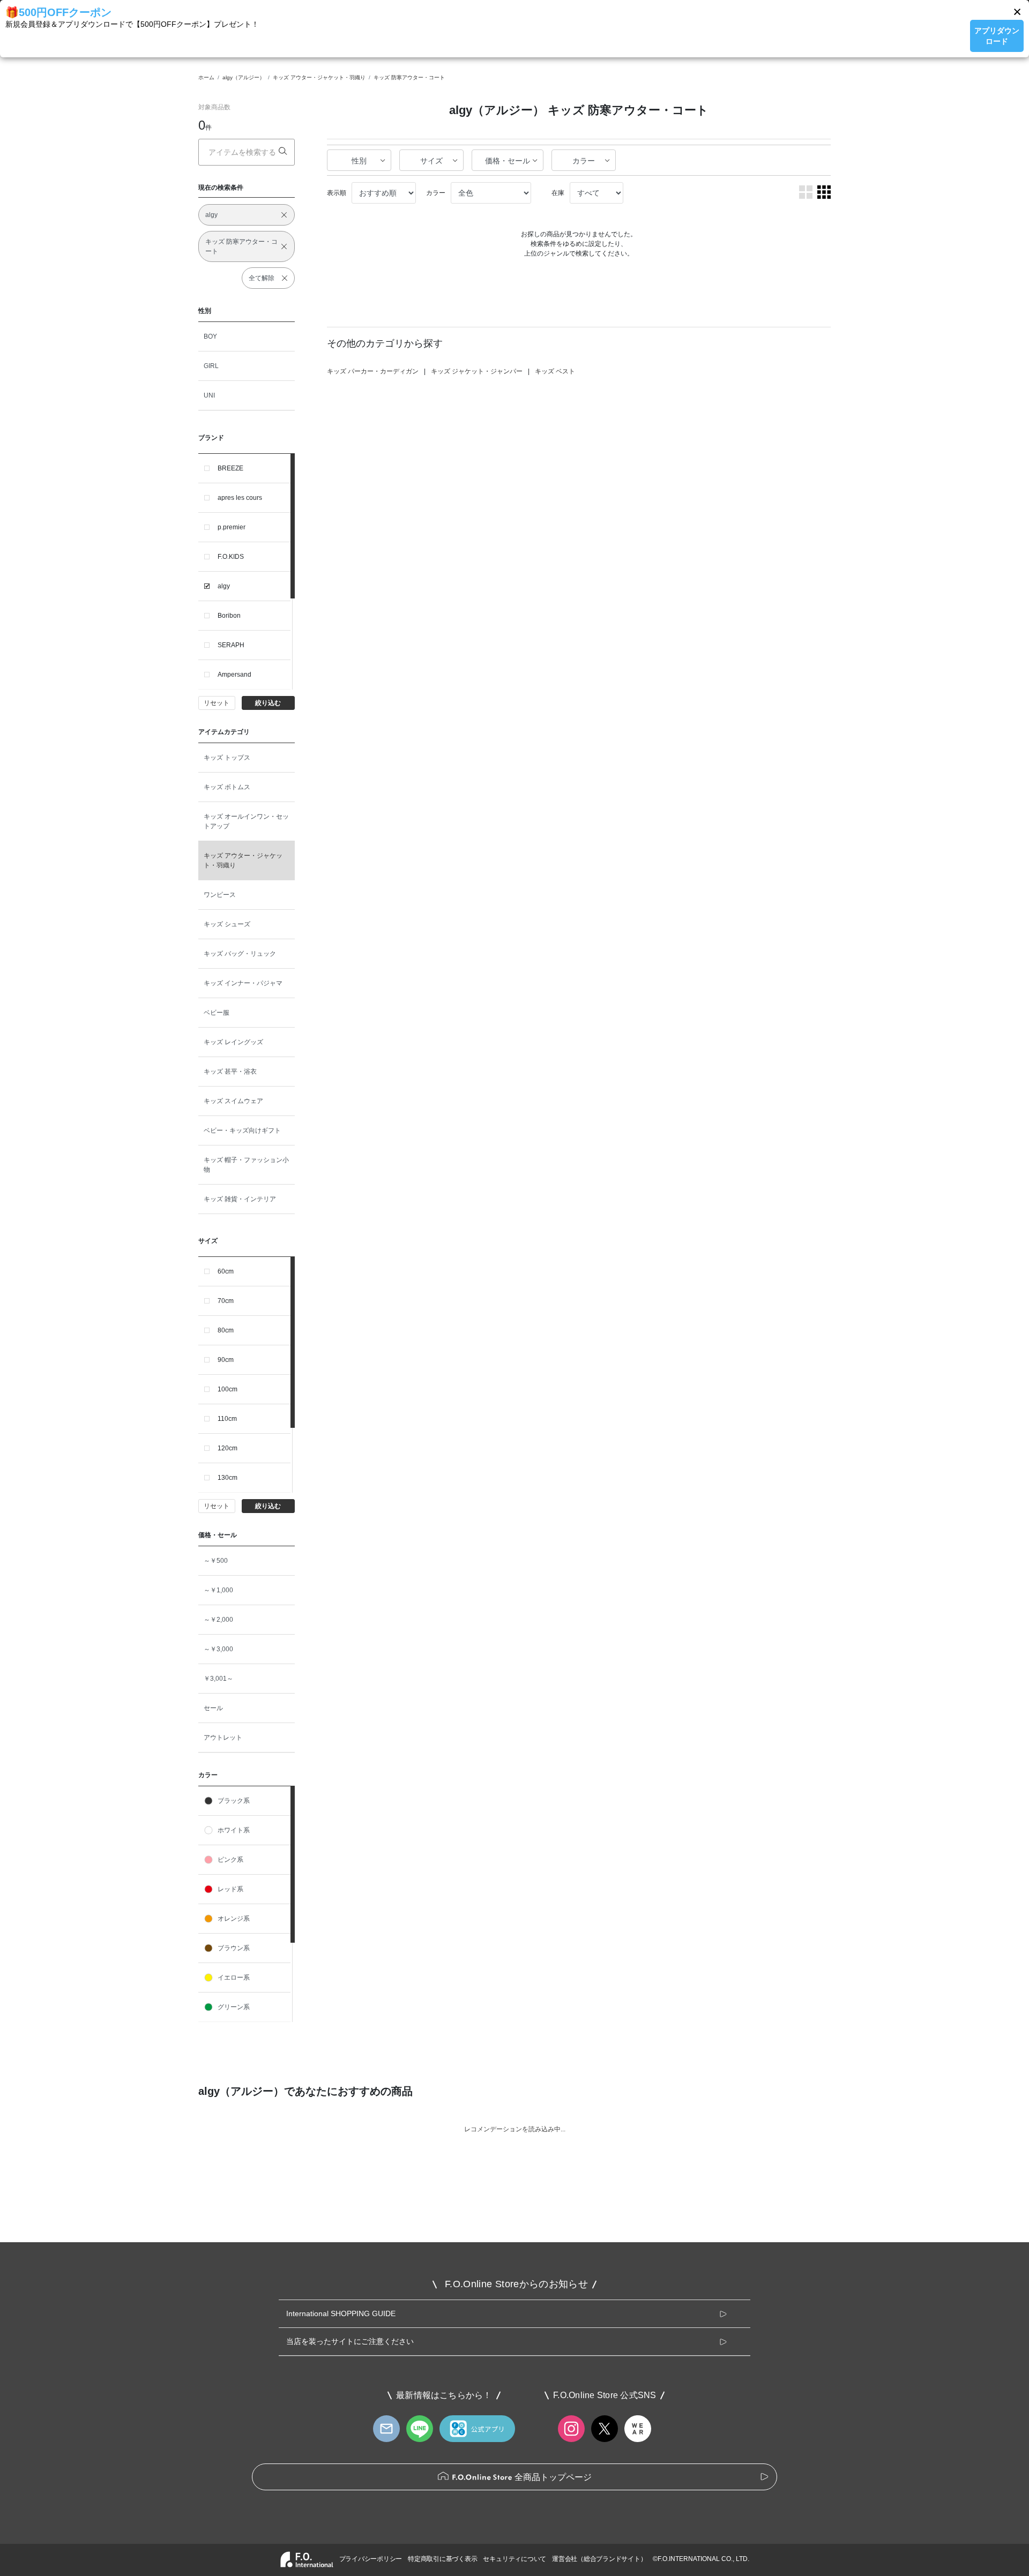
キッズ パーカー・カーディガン (373, 371)
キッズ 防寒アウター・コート (409, 77)
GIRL (211, 366)
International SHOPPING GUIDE (341, 2313)
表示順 (337, 193)
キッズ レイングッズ (233, 1042)
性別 (359, 161)
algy (224, 586)
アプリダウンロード (997, 36)
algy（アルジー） (244, 77)
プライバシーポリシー (371, 2559)
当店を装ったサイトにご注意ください (350, 2341)
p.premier (232, 527)
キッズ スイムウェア (233, 1101)
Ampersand (234, 675)
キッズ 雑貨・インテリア (240, 1199)
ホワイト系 (234, 1830)
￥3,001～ (218, 1679)
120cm (228, 1448)
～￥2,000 (218, 1620)
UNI (209, 395)
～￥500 (216, 1561)
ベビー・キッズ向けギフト (242, 1130)
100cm (228, 1389)
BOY (210, 336)
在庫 (558, 193)
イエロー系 (234, 1978)
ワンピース (220, 895)
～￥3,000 (218, 1649)
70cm (226, 1301)
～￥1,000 (218, 1590)
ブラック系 (234, 1801)
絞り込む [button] (268, 703)
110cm (227, 1419)
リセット (217, 703)
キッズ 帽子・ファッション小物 (246, 1165)
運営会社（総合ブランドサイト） (599, 2559)
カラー (584, 161)
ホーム (206, 77)
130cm (228, 1478)
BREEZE (230, 468)
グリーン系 (234, 2007)
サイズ (431, 161)
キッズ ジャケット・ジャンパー (477, 371)
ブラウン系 (234, 1948)
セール (213, 1708)
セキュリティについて (514, 2559)
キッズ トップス (227, 758)
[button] (1017, 12)
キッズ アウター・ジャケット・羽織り (319, 77)
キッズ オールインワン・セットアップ (246, 821)
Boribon (229, 616)
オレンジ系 (234, 1919)
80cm (226, 1330)
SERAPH (231, 645)
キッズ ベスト (555, 371)
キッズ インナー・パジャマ (243, 983)
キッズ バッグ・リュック (240, 954)
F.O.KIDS (231, 557)
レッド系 (230, 1889)
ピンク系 (230, 1860)
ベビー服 (217, 1013)
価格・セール (508, 161)
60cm (226, 1271)
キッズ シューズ (227, 924)
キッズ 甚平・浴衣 (230, 1072)
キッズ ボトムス (227, 787)
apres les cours (240, 498)
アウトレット (223, 1738)
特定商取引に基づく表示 (442, 2559)
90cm (226, 1360)
